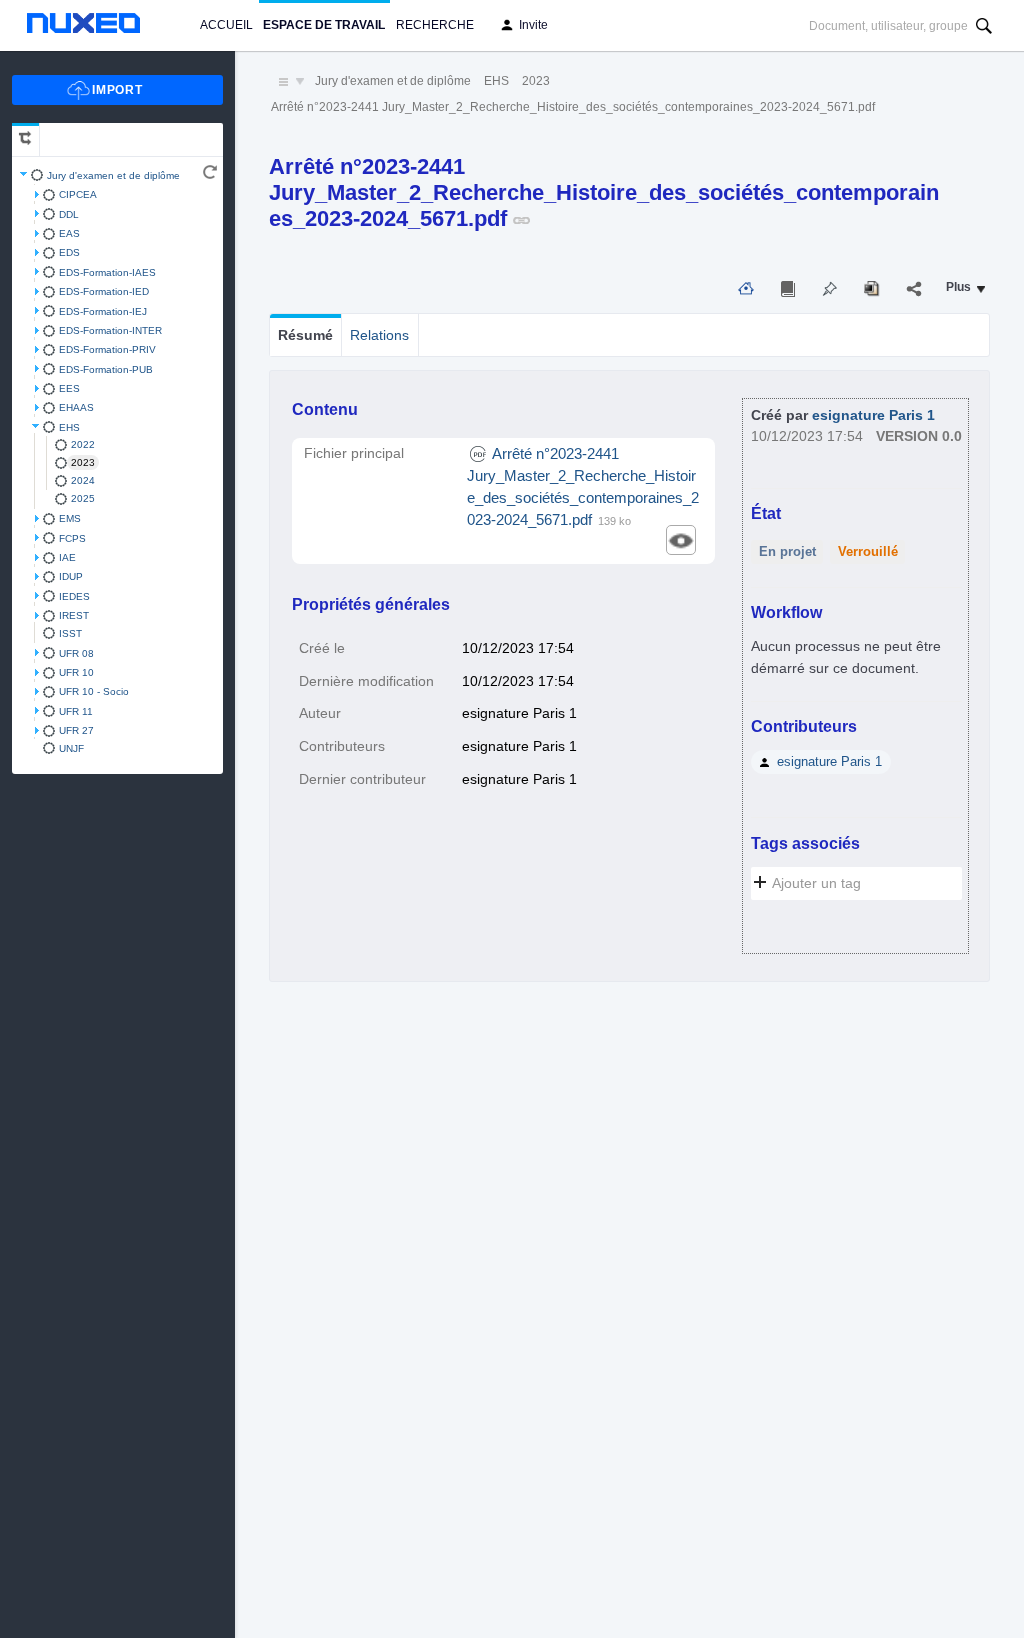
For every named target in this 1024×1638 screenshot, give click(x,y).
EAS (69, 233)
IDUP (71, 576)
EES (69, 388)
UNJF (71, 748)
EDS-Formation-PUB (106, 369)
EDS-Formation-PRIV (107, 349)
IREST (74, 615)
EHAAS (76, 407)
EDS (69, 252)
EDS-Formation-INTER (110, 330)
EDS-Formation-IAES (107, 272)
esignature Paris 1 (873, 415)
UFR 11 (76, 711)
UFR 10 (76, 672)
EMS (70, 518)
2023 (83, 462)
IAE (67, 557)
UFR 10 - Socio (94, 691)
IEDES (74, 596)
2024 (83, 480)
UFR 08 (76, 653)
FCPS (72, 538)
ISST (70, 633)
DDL (69, 214)
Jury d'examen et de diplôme (113, 175)
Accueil (226, 25)
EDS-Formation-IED (104, 291)
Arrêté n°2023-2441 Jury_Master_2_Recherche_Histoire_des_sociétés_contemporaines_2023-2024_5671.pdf (573, 107)
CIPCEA (78, 194)
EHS (69, 427)
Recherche (435, 25)
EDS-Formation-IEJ (103, 311)
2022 (83, 444)
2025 (83, 498)
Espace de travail (324, 25)
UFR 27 (76, 730)
